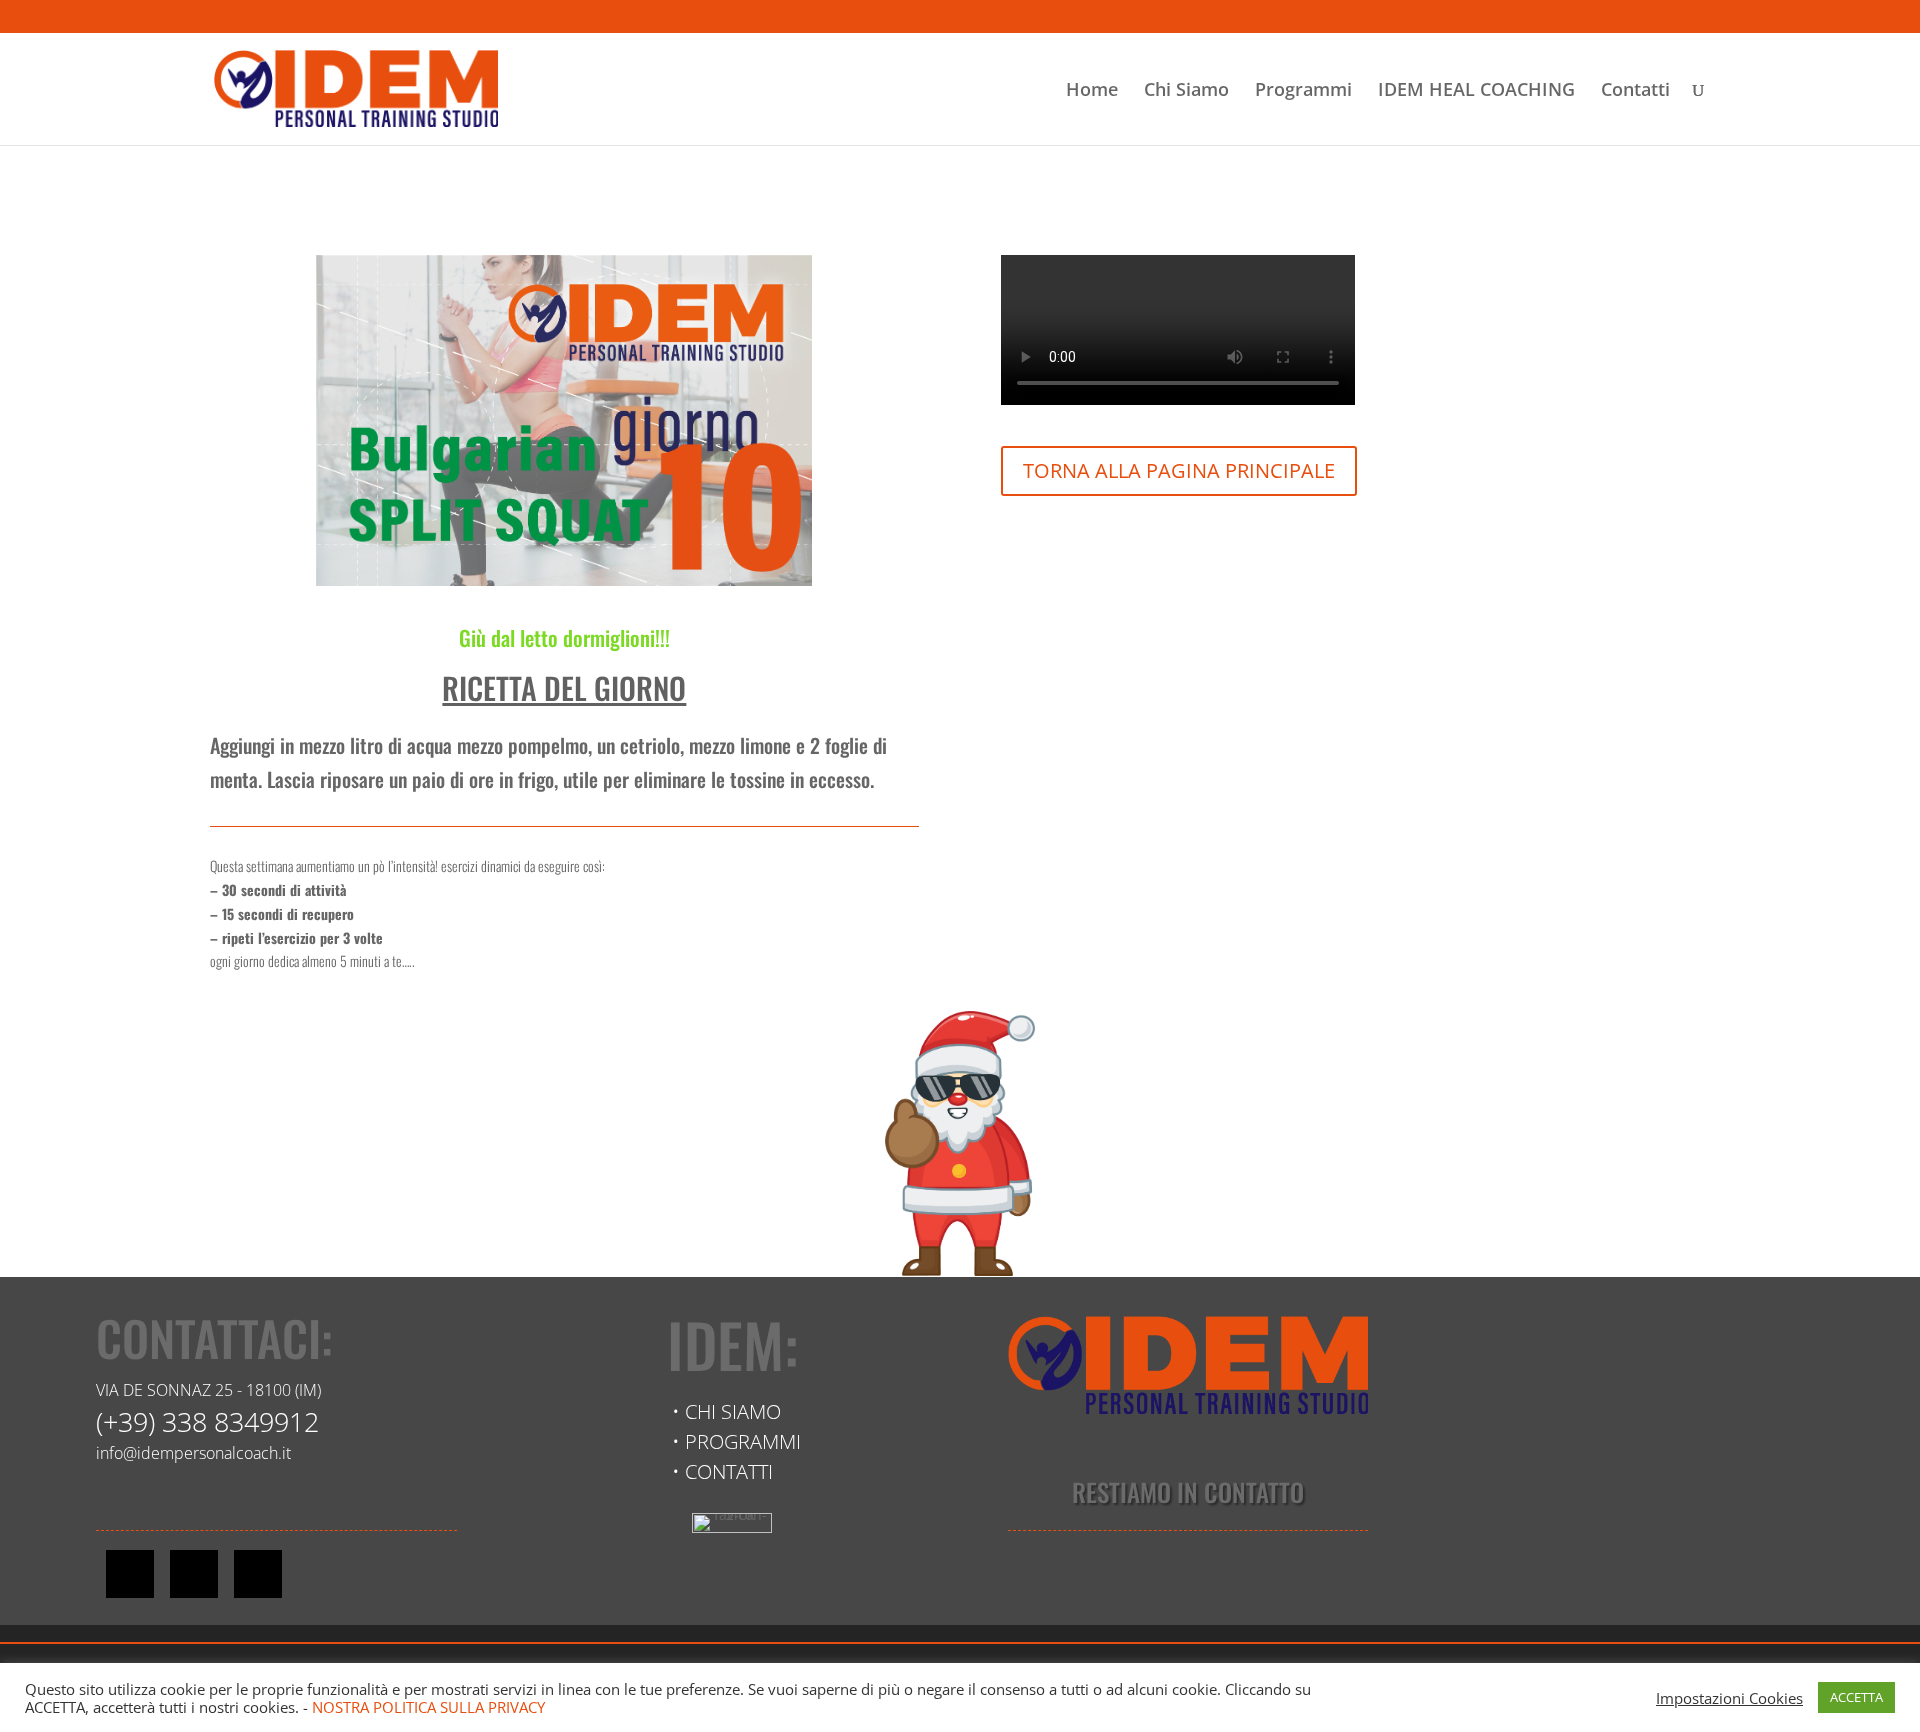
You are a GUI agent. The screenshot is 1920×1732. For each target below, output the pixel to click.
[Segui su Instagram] (194, 1574)
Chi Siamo (1186, 91)
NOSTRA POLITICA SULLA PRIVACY (428, 1707)
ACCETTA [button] (1856, 1697)
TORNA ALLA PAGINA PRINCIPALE (1179, 470)
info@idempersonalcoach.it (193, 1453)
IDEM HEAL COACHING (1476, 91)
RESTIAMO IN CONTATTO (1188, 1491)
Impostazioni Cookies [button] (1729, 1698)
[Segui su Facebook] (130, 1574)
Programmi (1303, 91)
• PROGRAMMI (736, 1441)
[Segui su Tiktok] (258, 1574)
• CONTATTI (722, 1471)
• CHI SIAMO (726, 1411)
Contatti (1635, 91)
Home (1092, 91)
